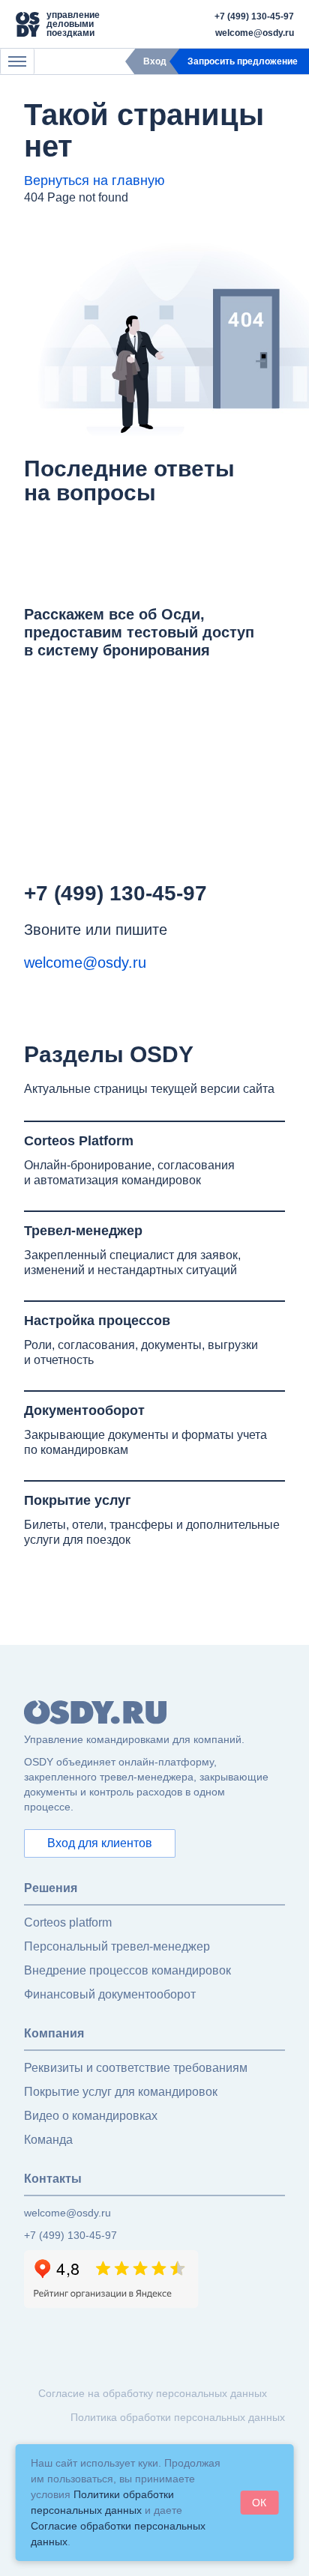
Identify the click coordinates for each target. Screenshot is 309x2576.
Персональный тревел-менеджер (117, 1946)
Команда (48, 2140)
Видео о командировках (91, 2116)
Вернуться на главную (94, 181)
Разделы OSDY (109, 1054)
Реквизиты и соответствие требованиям (136, 2068)
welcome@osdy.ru (255, 33)
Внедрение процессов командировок (127, 1970)
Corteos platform (68, 1922)
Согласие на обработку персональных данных (153, 2393)
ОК (259, 2503)
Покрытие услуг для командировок (121, 2092)
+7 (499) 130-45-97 (254, 16)
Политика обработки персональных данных (178, 2417)
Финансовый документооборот (110, 1994)
